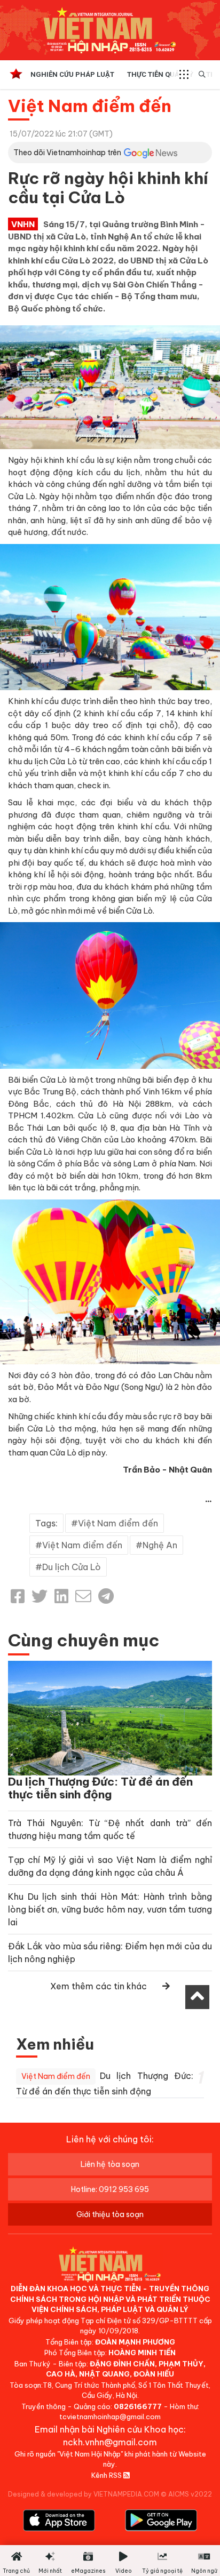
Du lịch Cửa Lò (72, 1567)
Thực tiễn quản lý (160, 74)
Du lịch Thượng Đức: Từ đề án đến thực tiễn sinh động (100, 1788)
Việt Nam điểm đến (90, 106)
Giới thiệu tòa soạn (110, 2214)
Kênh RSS (107, 2475)
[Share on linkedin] (61, 1596)
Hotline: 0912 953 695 (110, 2189)
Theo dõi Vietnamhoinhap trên (67, 153)
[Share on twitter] (40, 1596)
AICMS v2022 (190, 2494)
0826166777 (138, 2406)
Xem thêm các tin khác (99, 1986)
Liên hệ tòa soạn (110, 2164)
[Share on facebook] (18, 1596)
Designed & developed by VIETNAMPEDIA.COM (84, 2494)
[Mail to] (83, 1596)
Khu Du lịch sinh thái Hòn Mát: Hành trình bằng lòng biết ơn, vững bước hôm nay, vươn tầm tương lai (110, 1909)
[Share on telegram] (106, 1596)
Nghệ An (160, 1545)
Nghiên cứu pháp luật (72, 74)
